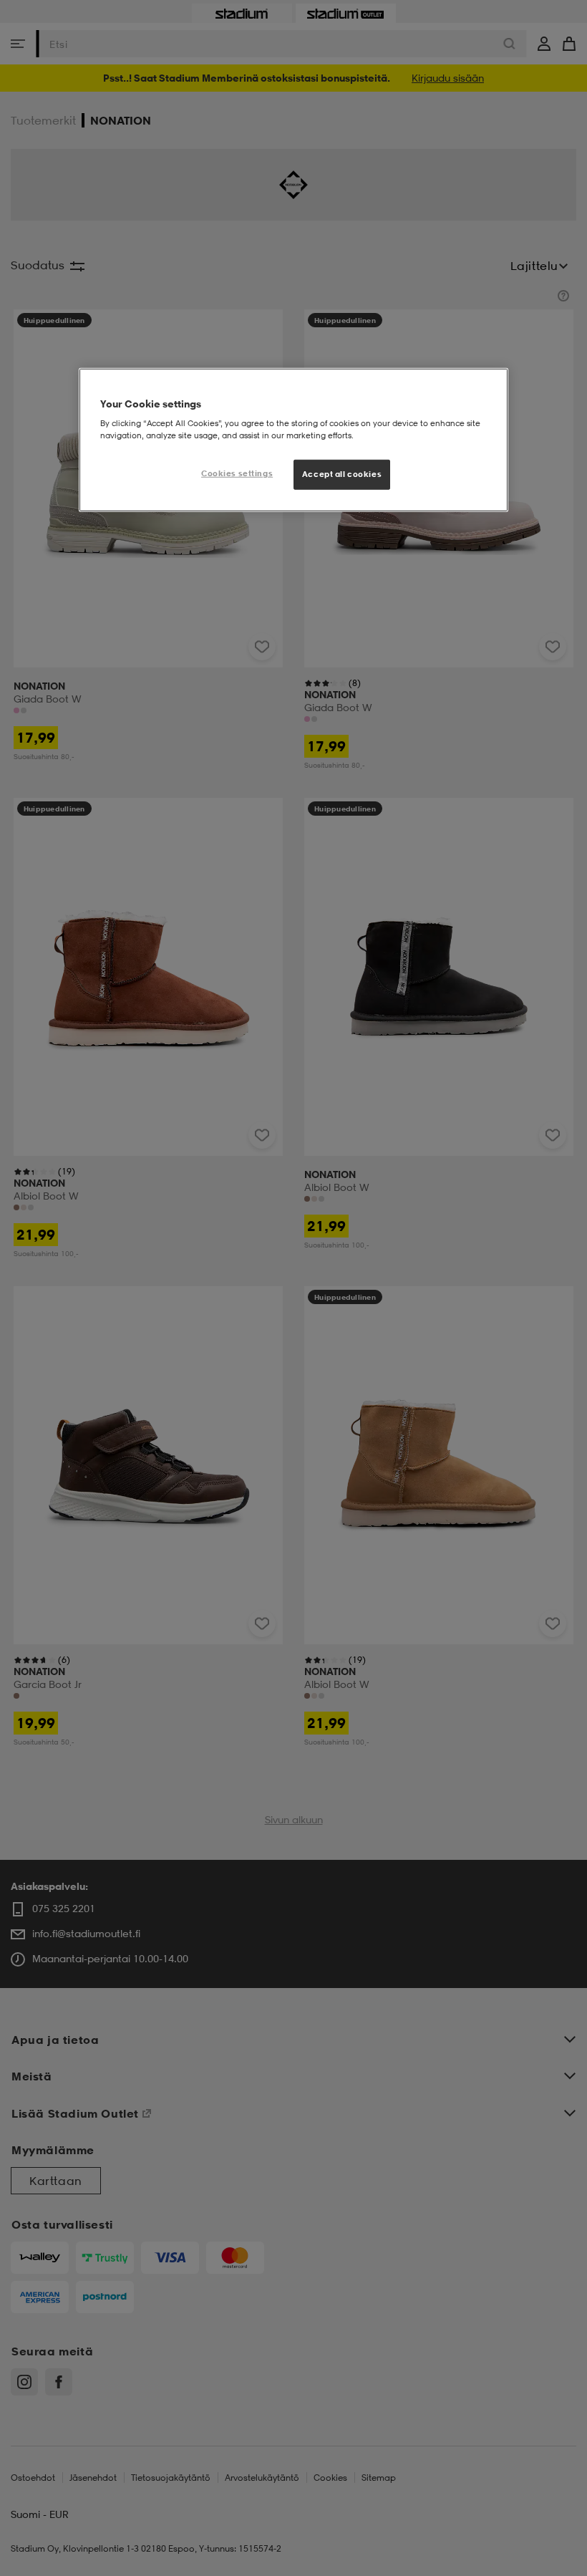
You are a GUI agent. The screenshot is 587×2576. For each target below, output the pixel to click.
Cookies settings (237, 473)
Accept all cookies (342, 474)
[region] (293, 440)
